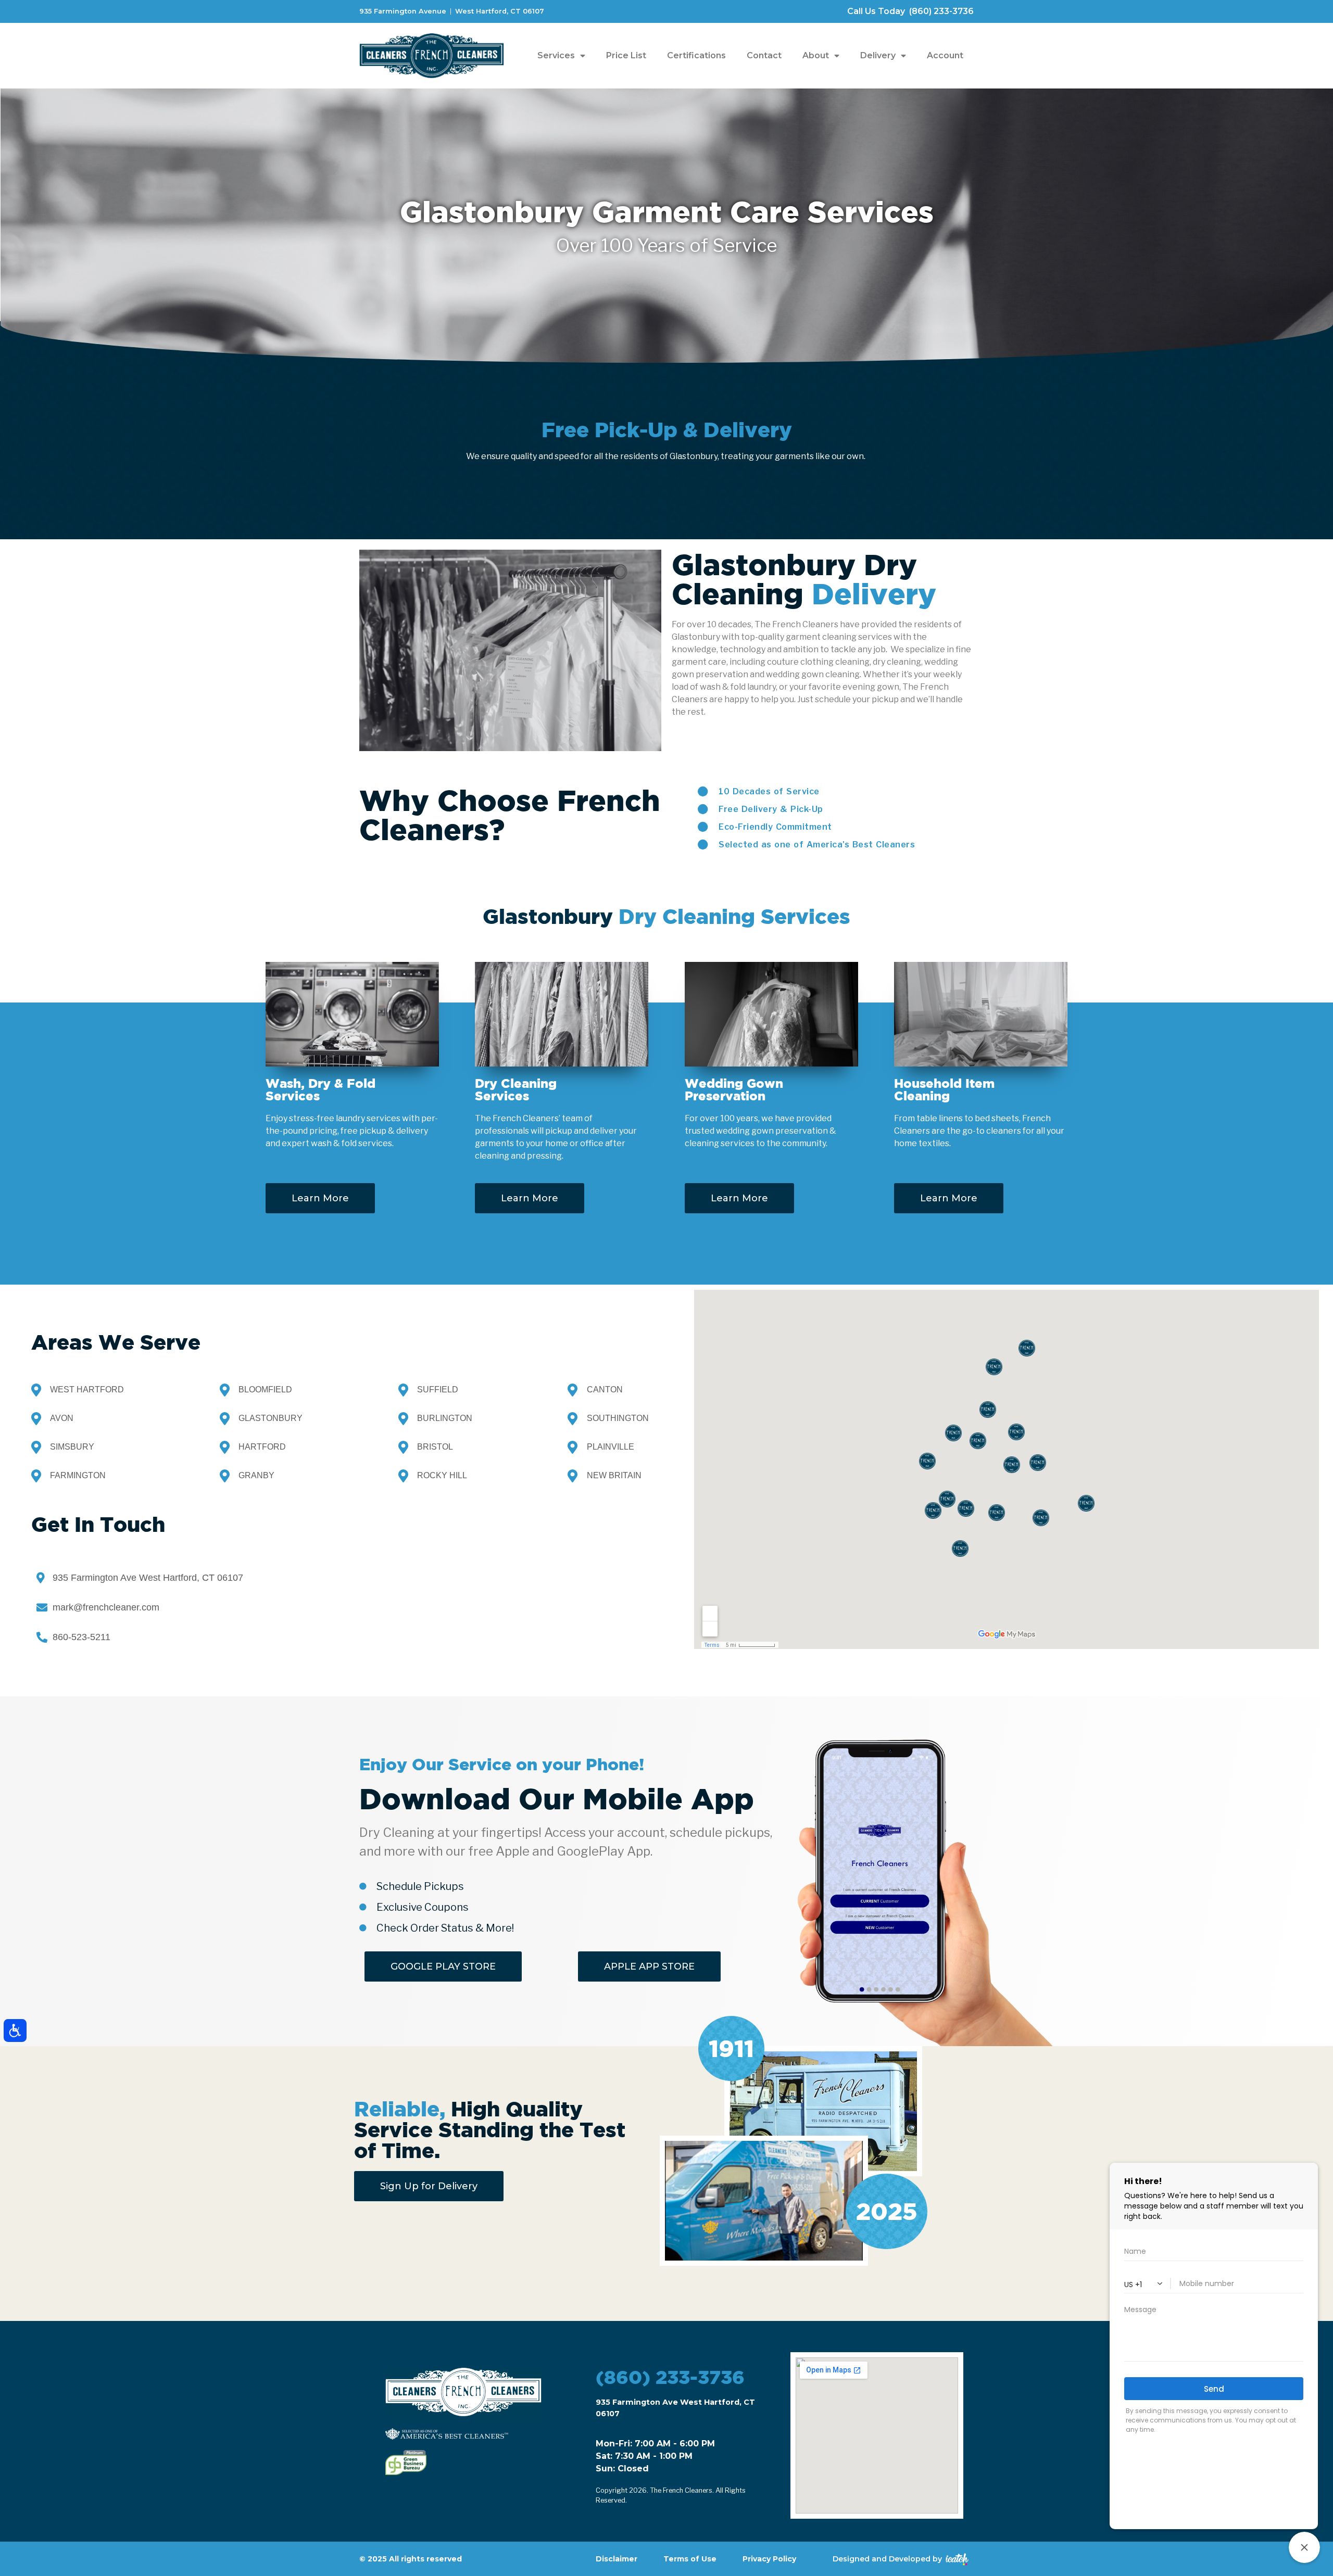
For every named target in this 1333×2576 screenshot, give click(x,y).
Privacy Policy (769, 2559)
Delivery (878, 55)
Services (556, 55)
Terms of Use (690, 2559)
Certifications (696, 55)
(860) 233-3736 (670, 2377)
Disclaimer (617, 2559)
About (816, 55)
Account (945, 55)
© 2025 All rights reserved (411, 2559)
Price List (626, 55)
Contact (764, 55)
